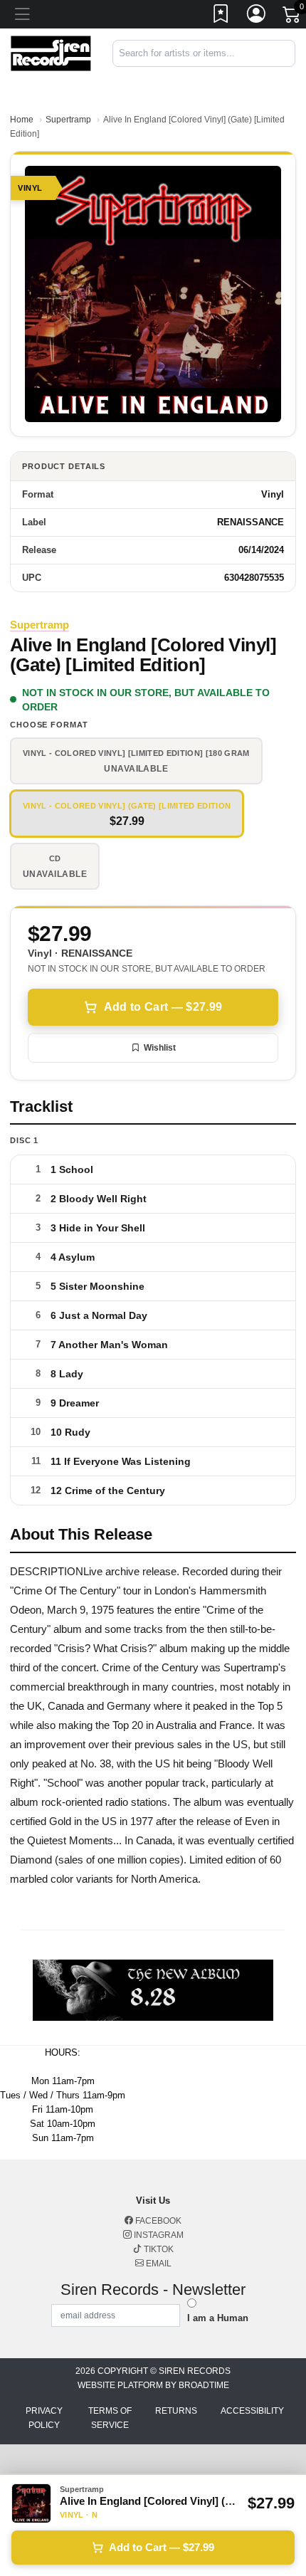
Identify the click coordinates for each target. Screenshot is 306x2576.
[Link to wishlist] (221, 16)
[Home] (51, 52)
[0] (292, 17)
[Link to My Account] (257, 16)
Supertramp (68, 120)
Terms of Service (110, 2418)
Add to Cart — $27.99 (163, 1007)
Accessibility (252, 2411)
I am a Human (218, 2318)
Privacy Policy (44, 2418)
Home (22, 120)
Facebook (157, 2221)
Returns (176, 2411)
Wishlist (160, 1048)
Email (158, 2264)
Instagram (158, 2235)
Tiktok (158, 2249)
